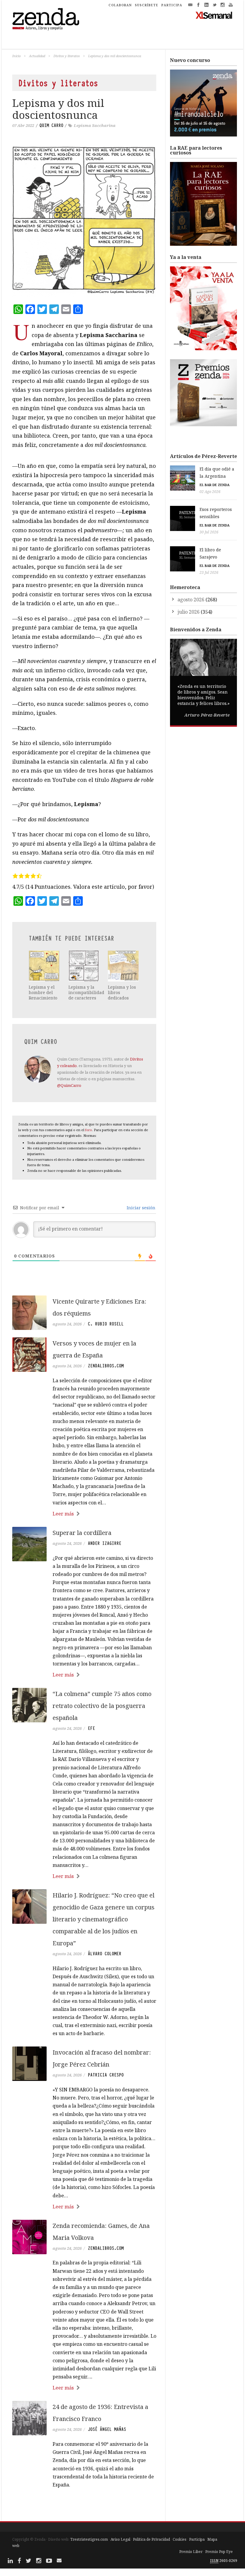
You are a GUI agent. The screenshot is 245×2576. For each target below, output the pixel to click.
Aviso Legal (120, 2539)
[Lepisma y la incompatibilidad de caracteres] (84, 966)
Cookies (180, 2539)
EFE (91, 1728)
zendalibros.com (106, 1366)
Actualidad (37, 56)
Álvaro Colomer (105, 1954)
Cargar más (84, 2507)
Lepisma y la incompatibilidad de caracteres (86, 992)
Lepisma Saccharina (95, 125)
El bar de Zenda (215, 485)
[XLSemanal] (214, 15)
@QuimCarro (69, 1085)
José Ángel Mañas (107, 2429)
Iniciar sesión (140, 1208)
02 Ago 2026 (210, 492)
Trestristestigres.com (89, 2539)
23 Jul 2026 (209, 572)
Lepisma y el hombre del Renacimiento (43, 992)
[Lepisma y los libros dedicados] (123, 966)
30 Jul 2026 (209, 532)
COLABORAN (120, 5)
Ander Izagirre (105, 1543)
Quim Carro (51, 125)
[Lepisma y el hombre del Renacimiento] (44, 966)
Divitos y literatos (67, 56)
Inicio (16, 56)
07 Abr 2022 (23, 125)
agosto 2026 (191, 600)
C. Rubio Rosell (106, 1324)
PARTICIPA (172, 5)
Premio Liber (191, 2552)
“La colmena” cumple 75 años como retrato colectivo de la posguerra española (102, 1706)
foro (89, 1130)
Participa (197, 2539)
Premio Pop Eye (219, 2552)
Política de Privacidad (151, 2539)
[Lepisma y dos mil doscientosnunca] (84, 221)
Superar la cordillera (82, 1533)
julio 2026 (189, 612)
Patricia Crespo (106, 2075)
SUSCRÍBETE (147, 5)
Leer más (63, 1514)
